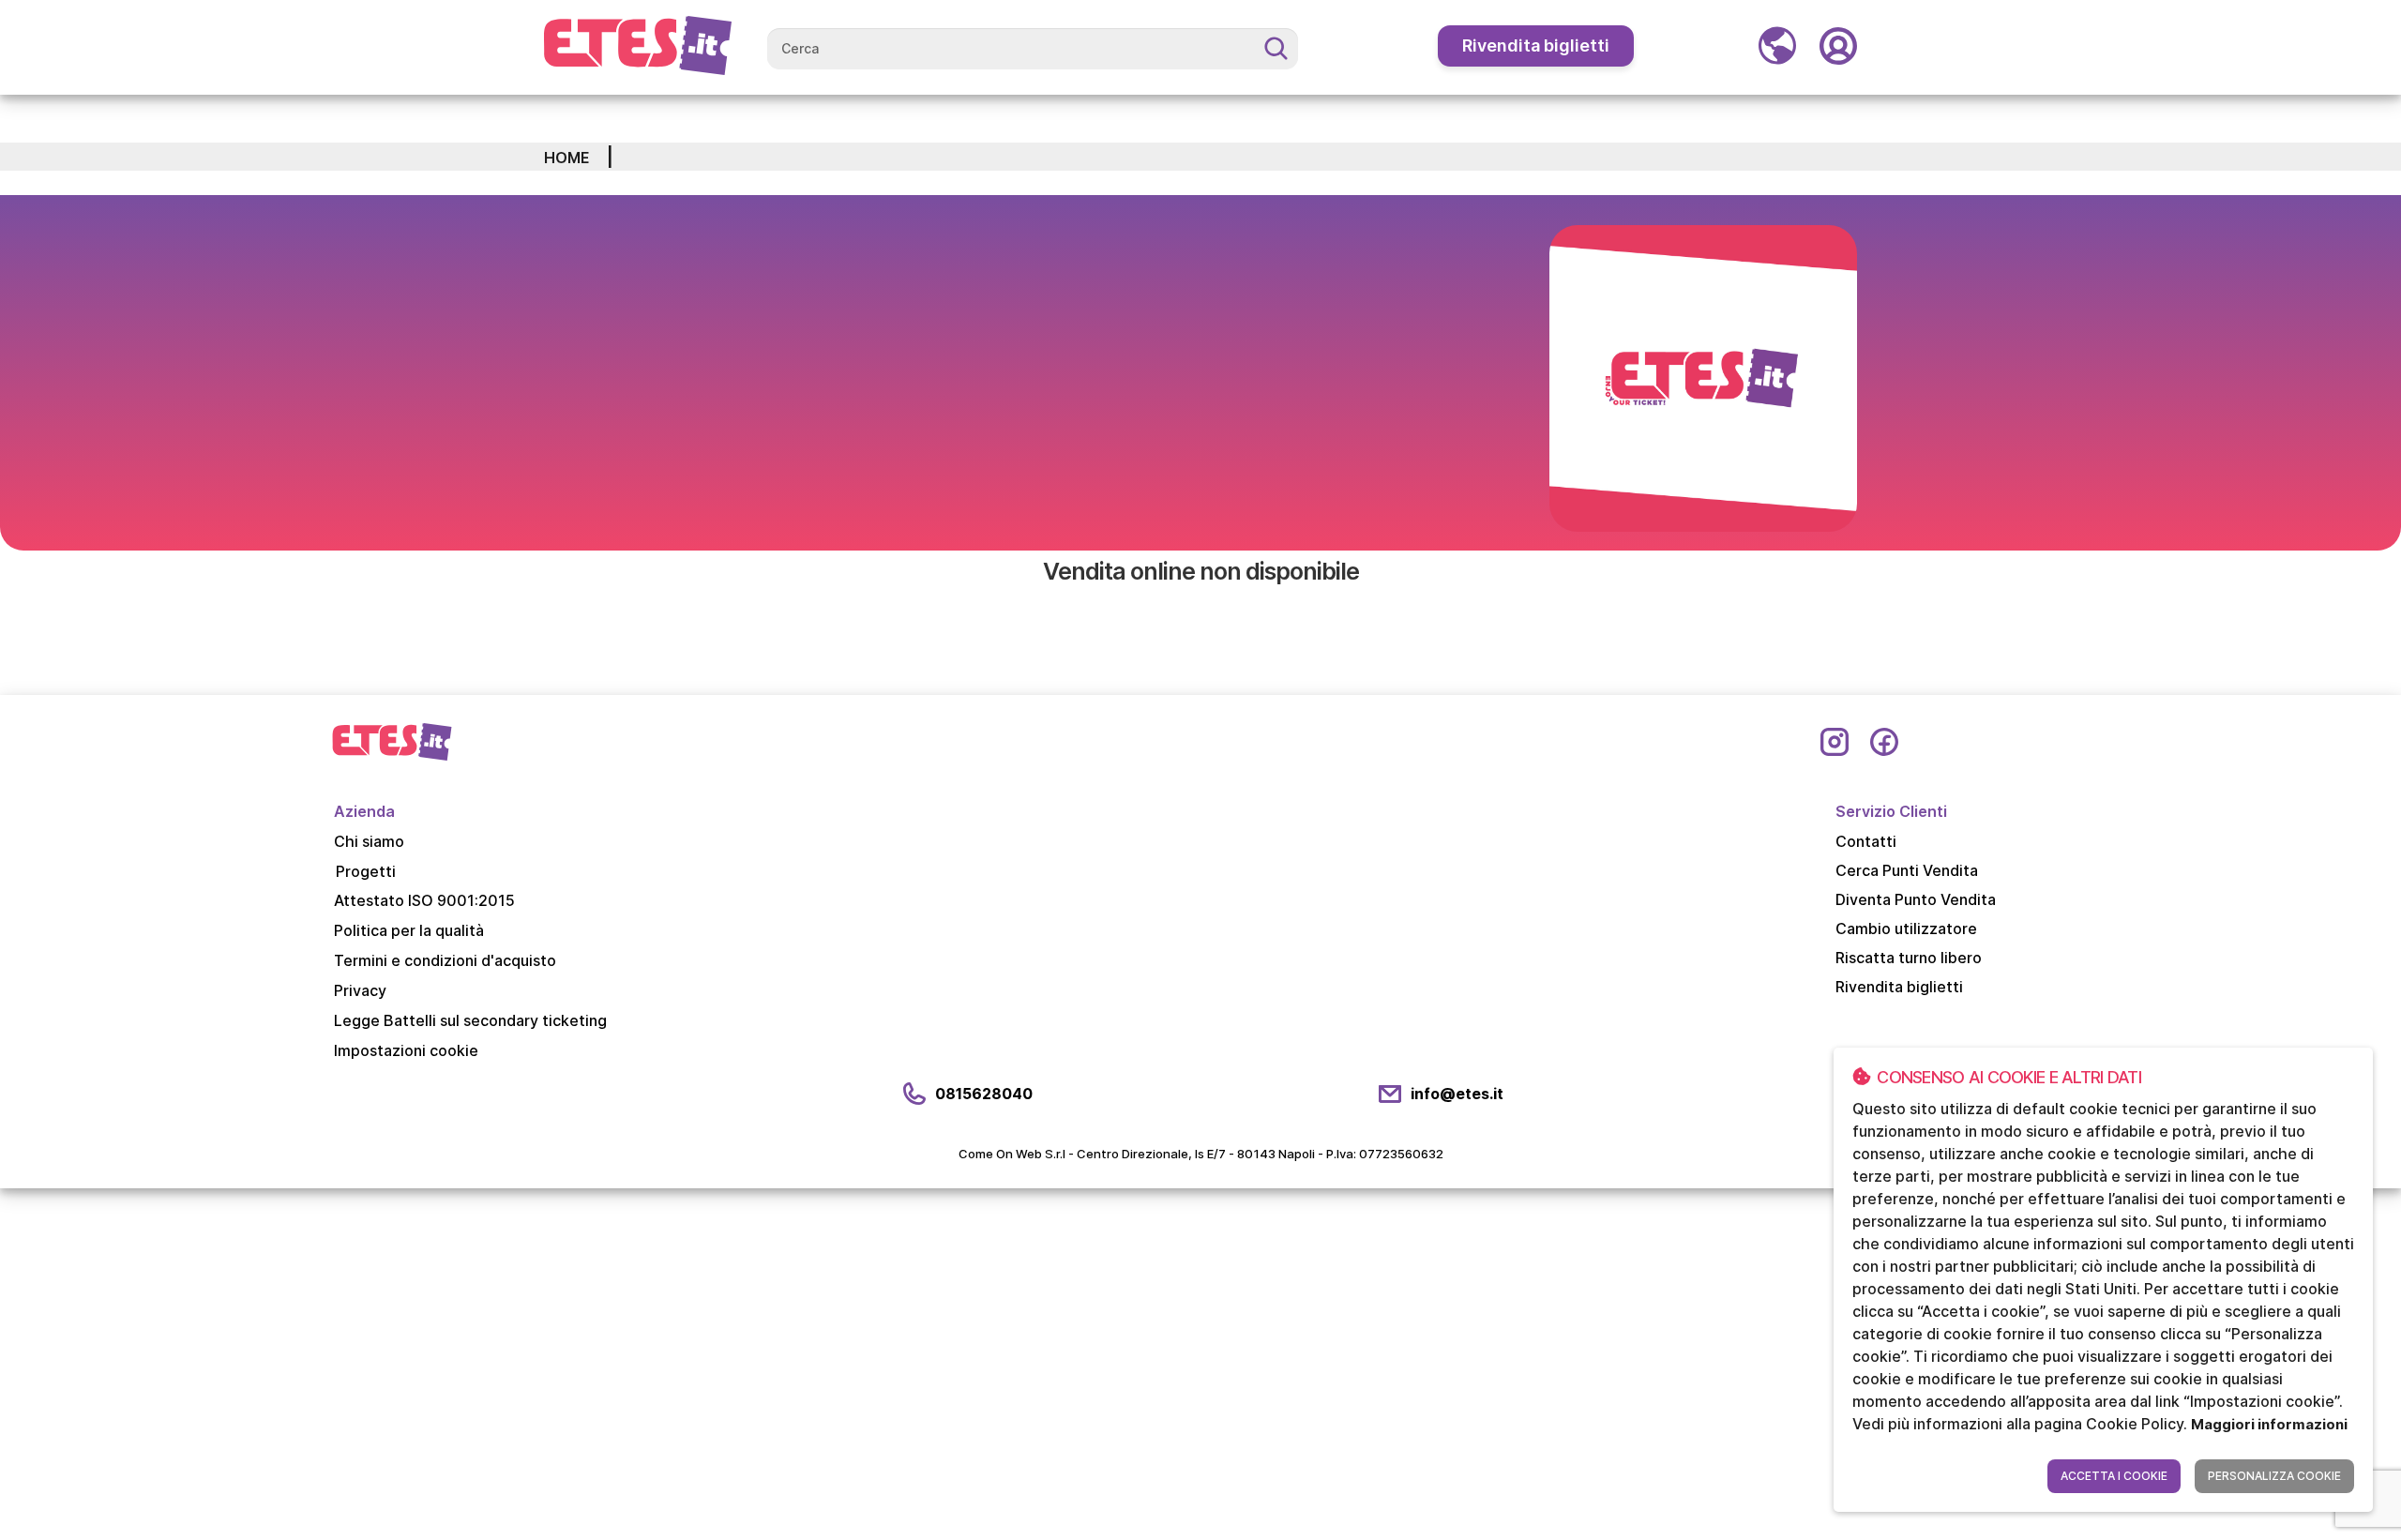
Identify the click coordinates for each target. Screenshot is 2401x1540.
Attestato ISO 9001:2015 (424, 900)
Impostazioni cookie (406, 1050)
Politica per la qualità (409, 930)
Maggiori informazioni (2269, 1424)
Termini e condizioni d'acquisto (445, 960)
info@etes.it (1457, 1094)
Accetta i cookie (2114, 1476)
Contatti (1866, 841)
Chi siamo (369, 841)
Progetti (366, 871)
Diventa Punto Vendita (1916, 899)
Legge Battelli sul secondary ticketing (470, 1020)
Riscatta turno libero (1909, 958)
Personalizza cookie (2274, 1476)
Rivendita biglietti (1536, 45)
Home (567, 158)
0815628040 (984, 1094)
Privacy (360, 990)
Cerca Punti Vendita (1907, 870)
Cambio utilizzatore (1906, 929)
